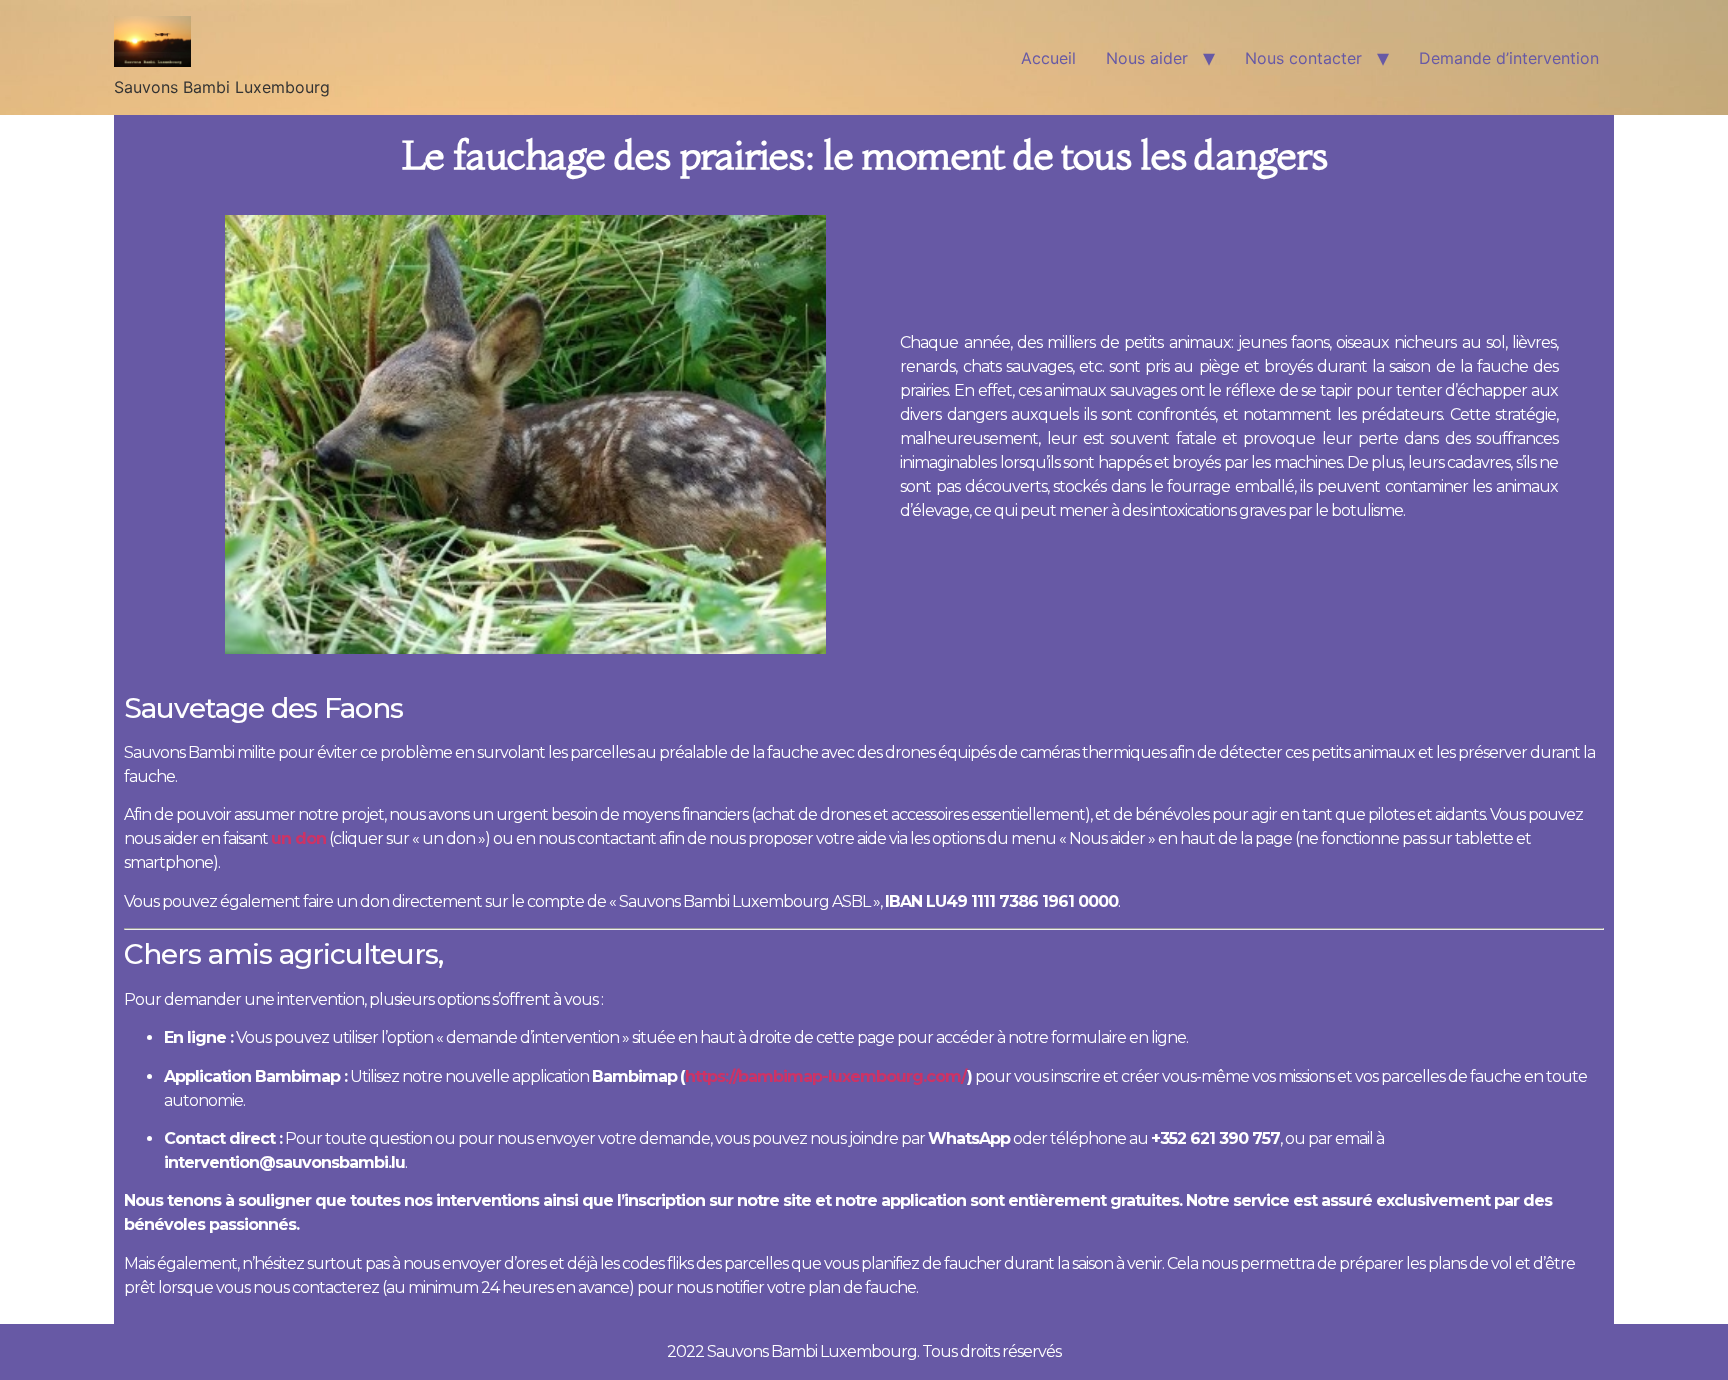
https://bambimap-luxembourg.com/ (826, 1076)
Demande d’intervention (1509, 58)
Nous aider (1147, 58)
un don (298, 838)
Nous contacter (1303, 58)
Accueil (1048, 58)
